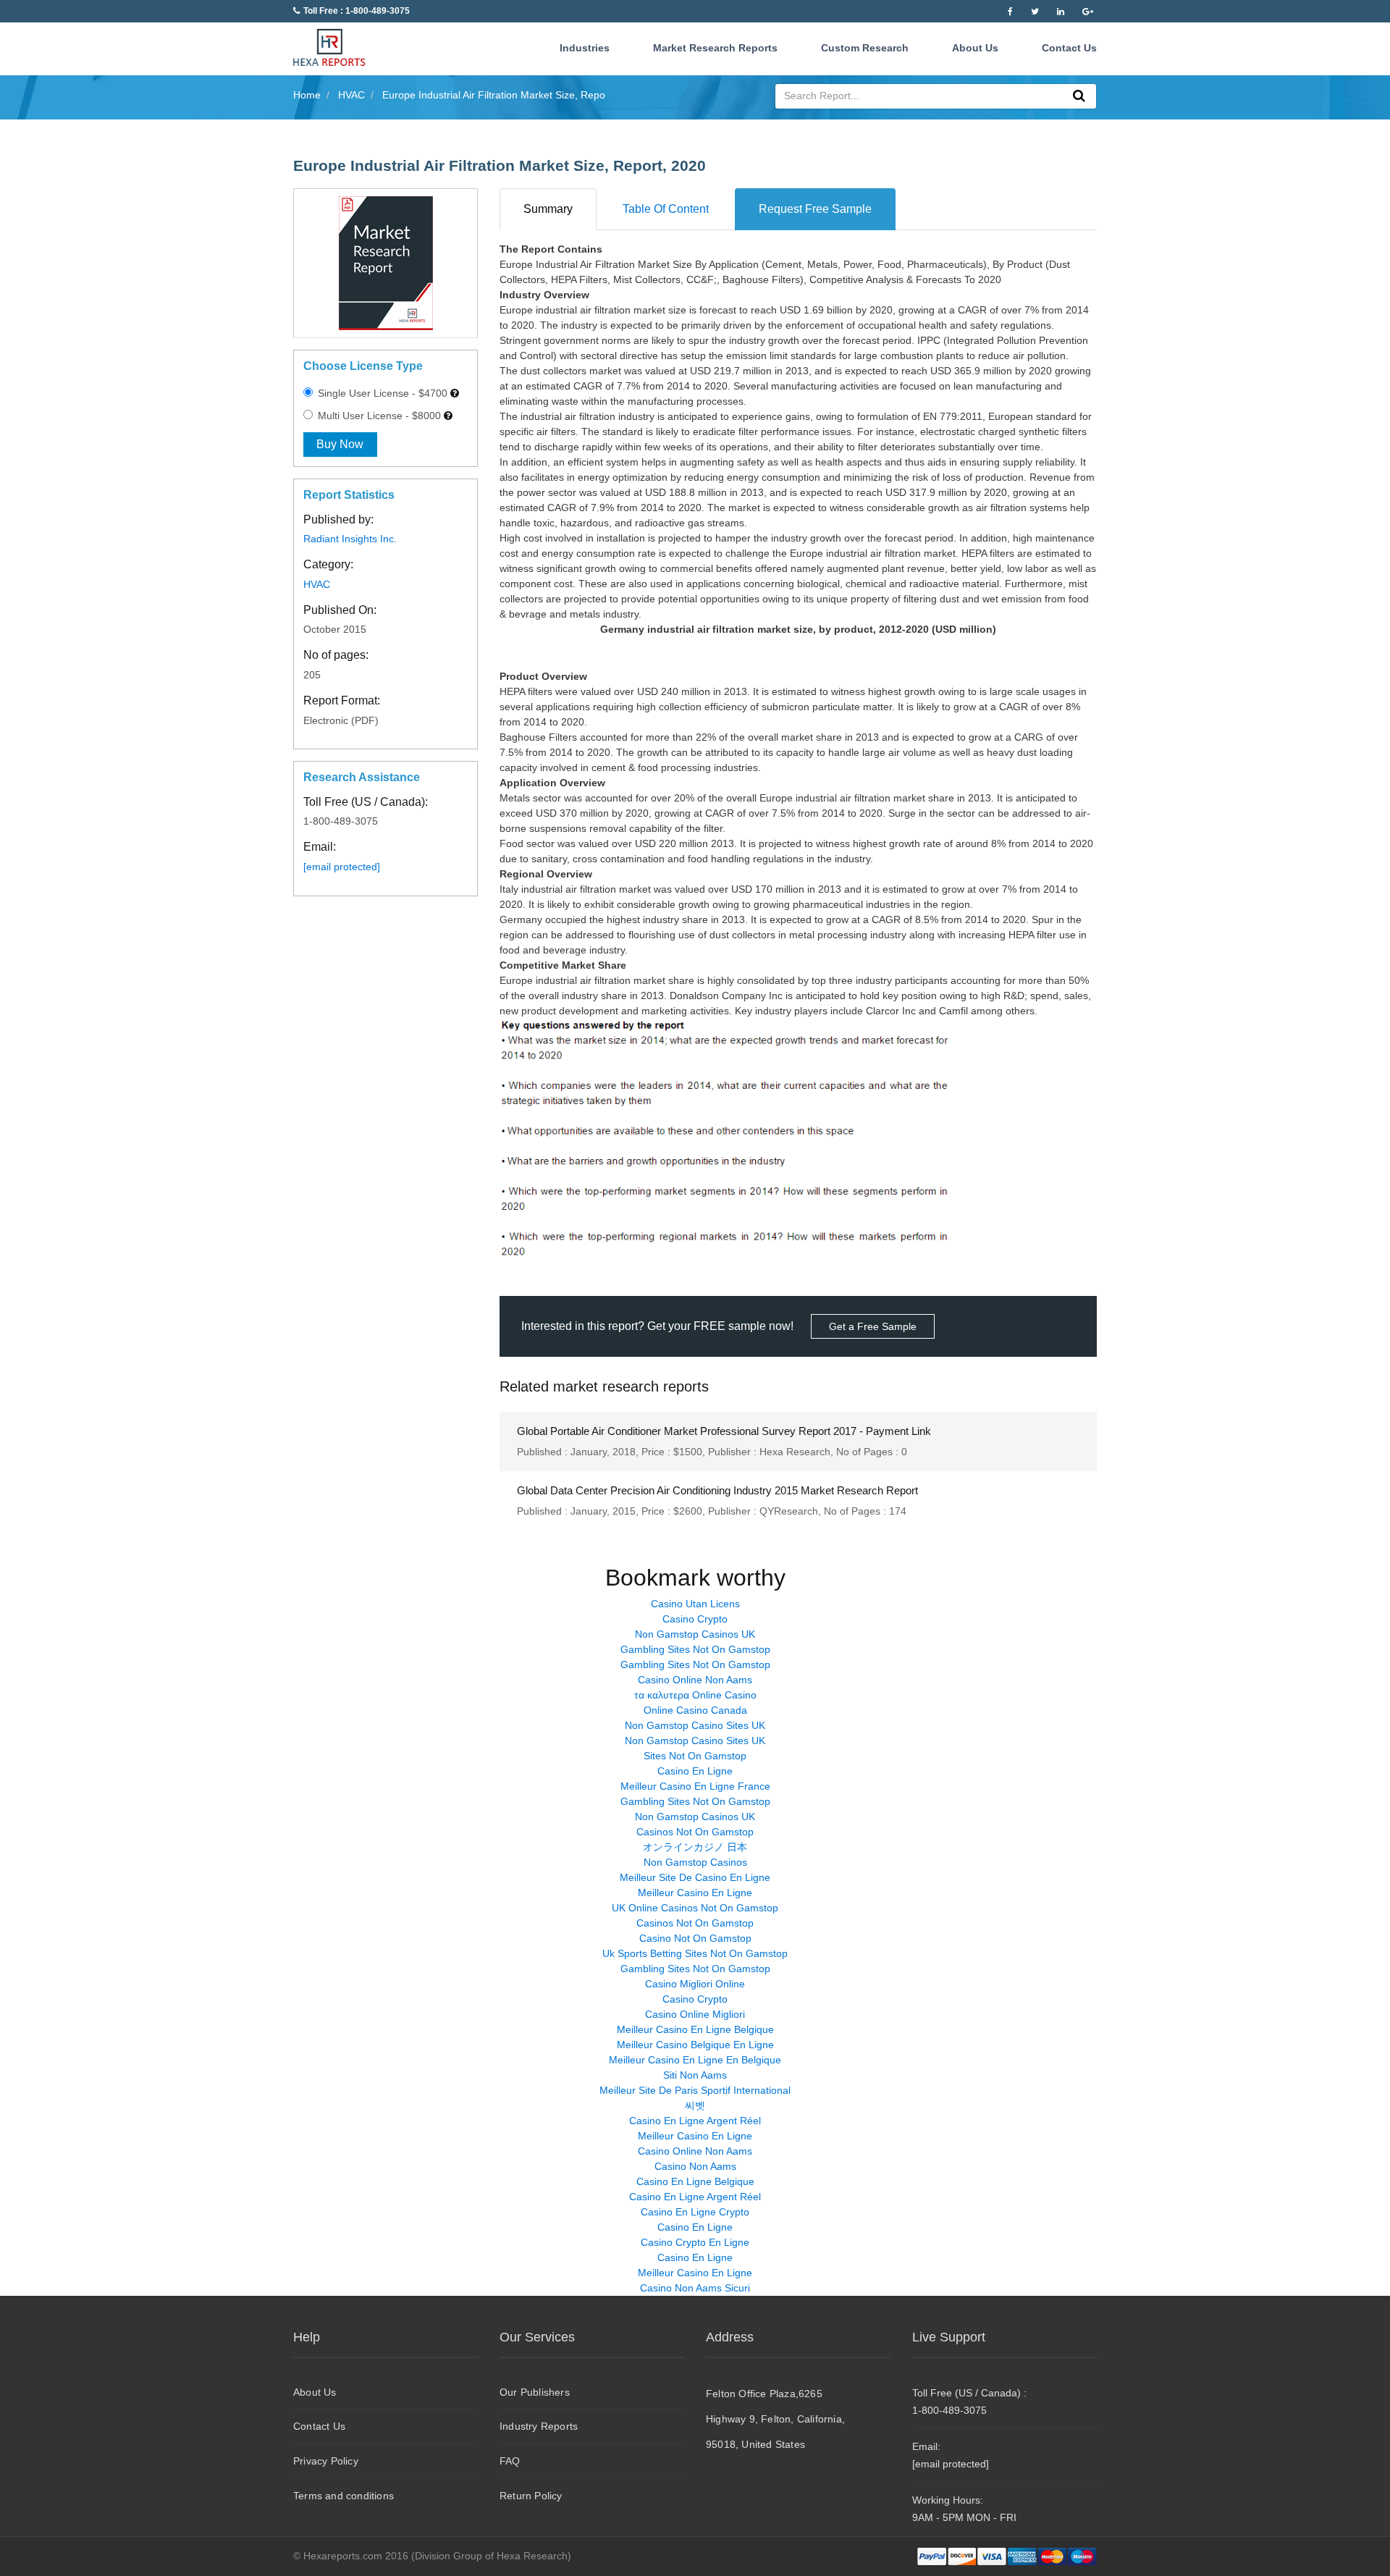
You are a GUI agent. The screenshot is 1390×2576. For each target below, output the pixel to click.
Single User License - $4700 (381, 393)
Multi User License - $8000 (378, 416)
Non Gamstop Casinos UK (695, 1634)
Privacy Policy (326, 2461)
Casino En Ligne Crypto (695, 2212)
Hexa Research (795, 1452)
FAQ (510, 2461)
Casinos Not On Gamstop (695, 1832)
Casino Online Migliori (695, 2014)
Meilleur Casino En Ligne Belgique (695, 2029)
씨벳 (695, 2105)
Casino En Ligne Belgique (695, 2181)
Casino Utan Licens (695, 1604)
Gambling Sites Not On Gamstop (695, 1649)
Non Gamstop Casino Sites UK (695, 1725)
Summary (548, 209)
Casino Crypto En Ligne (695, 2242)
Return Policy (531, 2496)
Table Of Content (666, 209)
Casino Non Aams (695, 2166)
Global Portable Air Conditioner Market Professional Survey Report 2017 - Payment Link (724, 1431)
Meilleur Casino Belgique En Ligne (695, 2045)
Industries (585, 48)
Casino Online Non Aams (695, 1680)
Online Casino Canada (695, 1710)
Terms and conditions (344, 2496)
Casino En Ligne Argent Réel (695, 2121)
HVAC (317, 584)
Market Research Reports (715, 48)
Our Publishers (535, 2392)
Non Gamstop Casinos (695, 1862)
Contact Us (1069, 48)
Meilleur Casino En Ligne (695, 1893)
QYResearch (789, 1511)
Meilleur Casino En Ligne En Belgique (695, 2060)
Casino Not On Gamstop (695, 1938)
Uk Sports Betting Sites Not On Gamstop (695, 1953)
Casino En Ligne (695, 1771)
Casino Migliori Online (695, 1984)
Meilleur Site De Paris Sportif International (695, 2090)
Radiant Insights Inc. (350, 539)
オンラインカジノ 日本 (695, 1847)
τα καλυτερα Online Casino (695, 1695)
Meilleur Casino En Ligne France (695, 1786)
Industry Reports (539, 2426)
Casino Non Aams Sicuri (695, 2288)
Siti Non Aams (695, 2075)
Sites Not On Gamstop (695, 1756)
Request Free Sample (815, 209)
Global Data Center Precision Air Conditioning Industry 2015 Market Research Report (717, 1490)
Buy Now (340, 444)
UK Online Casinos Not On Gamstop (695, 1908)
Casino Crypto (695, 1619)
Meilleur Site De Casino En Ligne (695, 1877)
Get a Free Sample (873, 1326)
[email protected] (342, 867)
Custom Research (865, 48)
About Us (975, 48)
